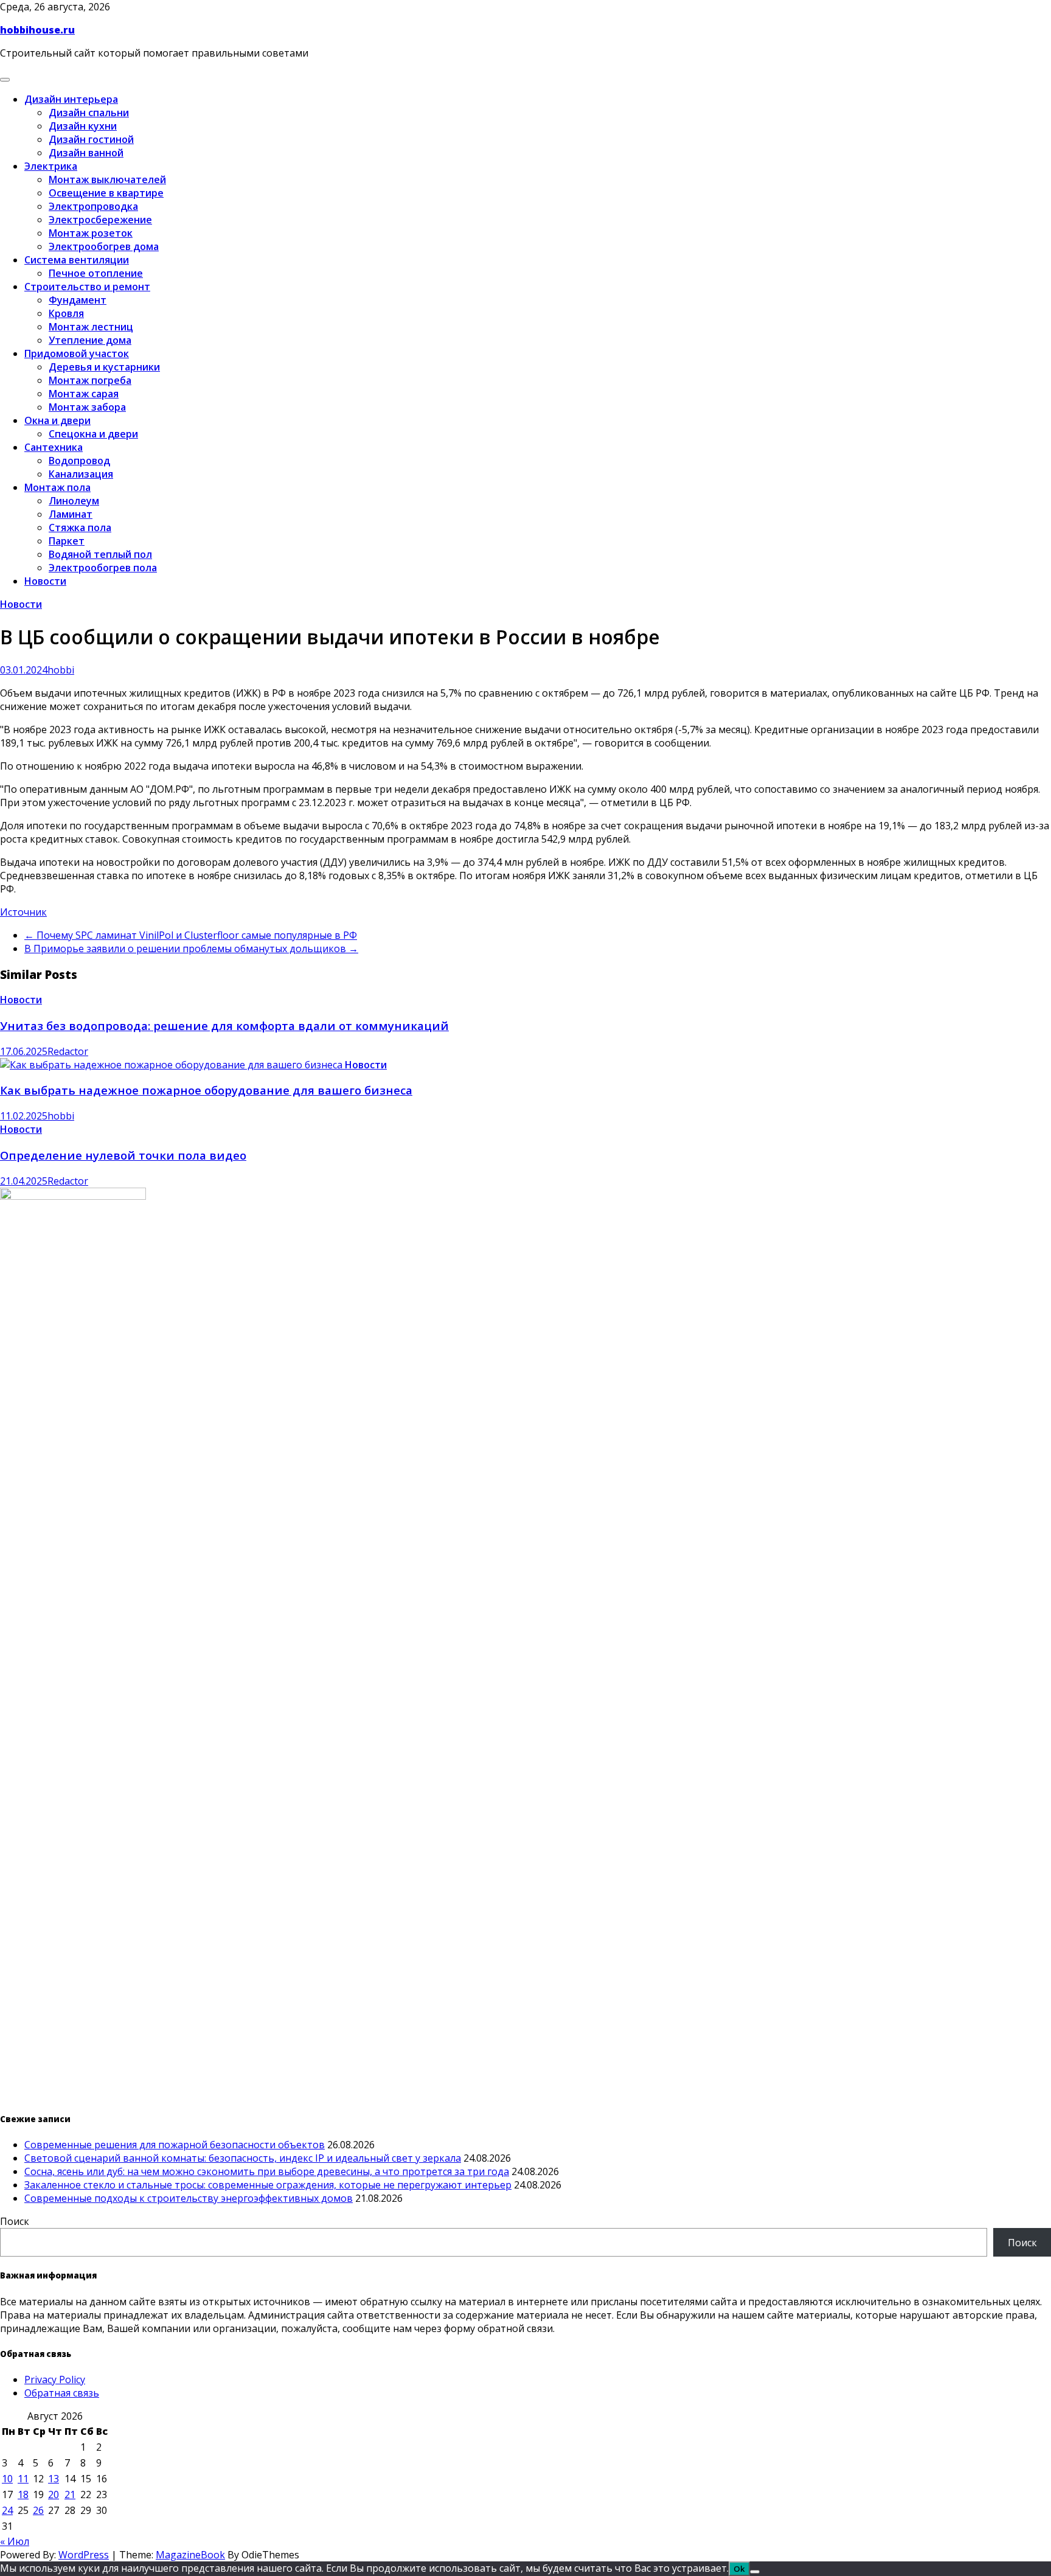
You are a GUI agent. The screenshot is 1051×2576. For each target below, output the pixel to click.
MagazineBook (190, 2555)
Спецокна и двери (93, 434)
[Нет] (755, 2572)
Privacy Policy (55, 2379)
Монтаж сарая (84, 394)
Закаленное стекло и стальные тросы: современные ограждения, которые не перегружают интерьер (268, 2185)
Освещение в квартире (106, 193)
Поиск (15, 2221)
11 (23, 2479)
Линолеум (74, 501)
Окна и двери (57, 420)
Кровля (66, 313)
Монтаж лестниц (91, 327)
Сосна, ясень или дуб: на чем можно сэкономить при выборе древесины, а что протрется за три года (267, 2171)
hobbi (61, 670)
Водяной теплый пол (100, 554)
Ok (739, 2569)
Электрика (51, 166)
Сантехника (54, 447)
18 (23, 2494)
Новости (45, 581)
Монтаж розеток (91, 233)
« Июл (15, 2541)
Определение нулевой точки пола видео (123, 1155)
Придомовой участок (77, 353)
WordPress (84, 2555)
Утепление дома (90, 340)
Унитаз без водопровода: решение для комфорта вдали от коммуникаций (224, 1025)
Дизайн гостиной (91, 139)
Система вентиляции (77, 260)
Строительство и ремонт (87, 287)
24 (7, 2510)
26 (38, 2510)
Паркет (67, 541)
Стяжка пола (80, 527)
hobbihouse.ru (37, 30)
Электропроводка (93, 206)
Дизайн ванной (86, 153)
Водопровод (79, 461)
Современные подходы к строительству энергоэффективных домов (189, 2198)
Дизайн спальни (89, 113)
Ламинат (71, 514)
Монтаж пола (57, 487)
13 (54, 2479)
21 (70, 2494)
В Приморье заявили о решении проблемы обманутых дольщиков (191, 949)
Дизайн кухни (83, 126)
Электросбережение (100, 220)
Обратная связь (62, 2393)
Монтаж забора (87, 407)
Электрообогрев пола (103, 568)
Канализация (81, 474)
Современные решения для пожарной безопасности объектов (175, 2145)
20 (54, 2494)
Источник (23, 912)
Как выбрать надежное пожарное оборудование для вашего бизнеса (206, 1090)
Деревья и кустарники (104, 367)
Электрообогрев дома (104, 246)
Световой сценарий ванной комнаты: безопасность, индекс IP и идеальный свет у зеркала (243, 2158)
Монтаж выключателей (107, 179)
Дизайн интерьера (71, 99)
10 (7, 2479)
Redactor (68, 1051)
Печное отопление (96, 273)
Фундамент (78, 300)
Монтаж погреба (90, 380)
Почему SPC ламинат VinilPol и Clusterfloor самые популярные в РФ (191, 935)
